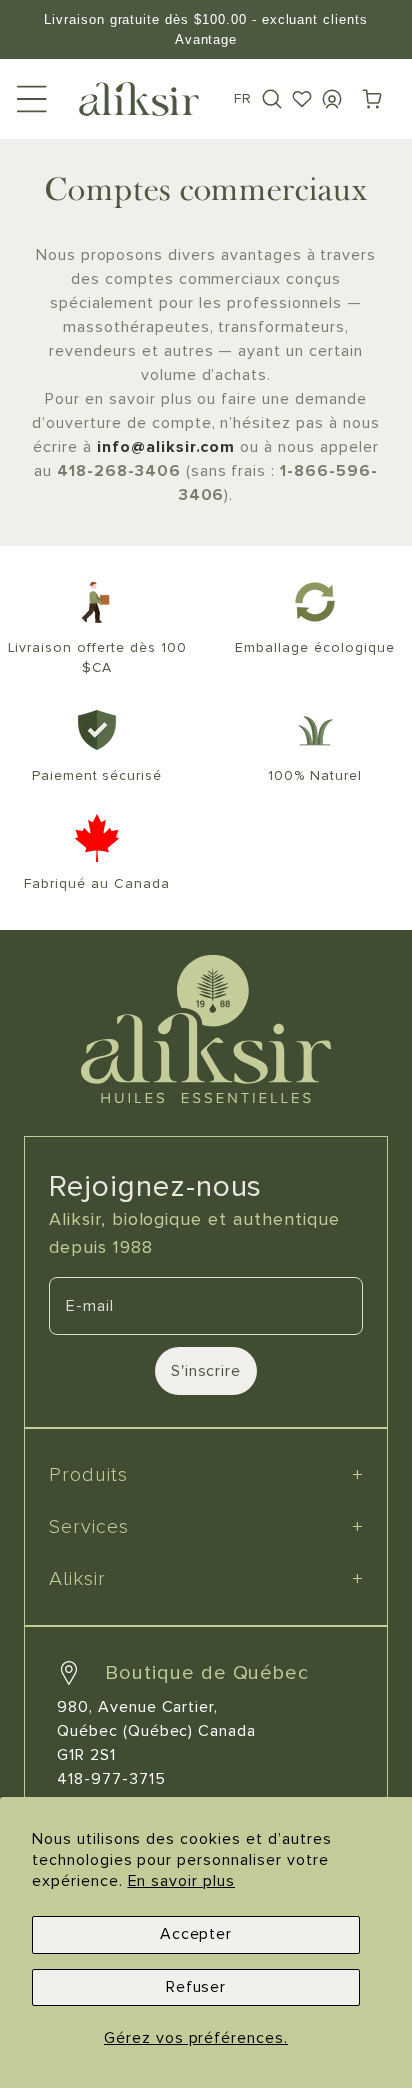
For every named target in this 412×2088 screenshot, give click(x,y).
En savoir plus (181, 1881)
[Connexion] (332, 99)
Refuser (196, 1987)
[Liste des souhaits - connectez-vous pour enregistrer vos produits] (302, 99)
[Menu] (32, 99)
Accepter (196, 1934)
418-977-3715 (111, 1779)
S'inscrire (206, 1371)
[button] (272, 99)
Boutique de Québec (207, 1673)
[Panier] (372, 99)
